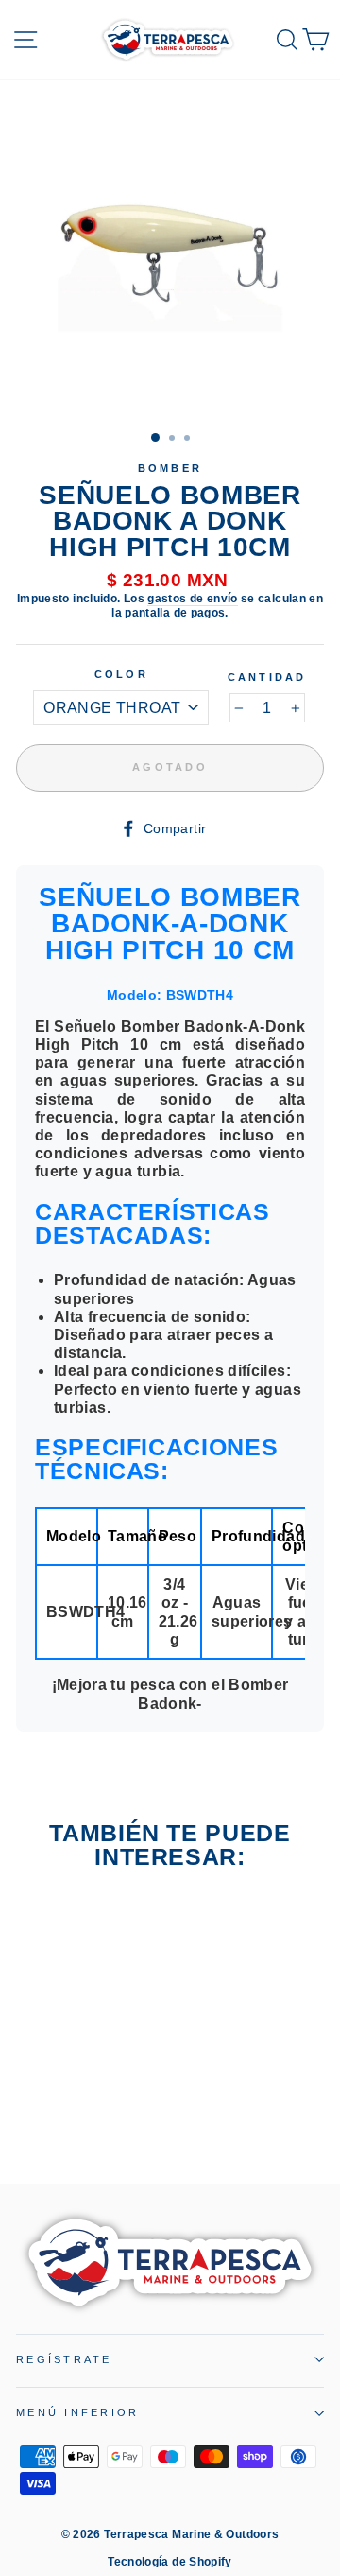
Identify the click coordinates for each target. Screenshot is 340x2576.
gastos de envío (192, 599)
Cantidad (267, 677)
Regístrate (64, 2359)
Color (121, 674)
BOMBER (170, 468)
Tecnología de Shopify (170, 2562)
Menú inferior (77, 2412)
